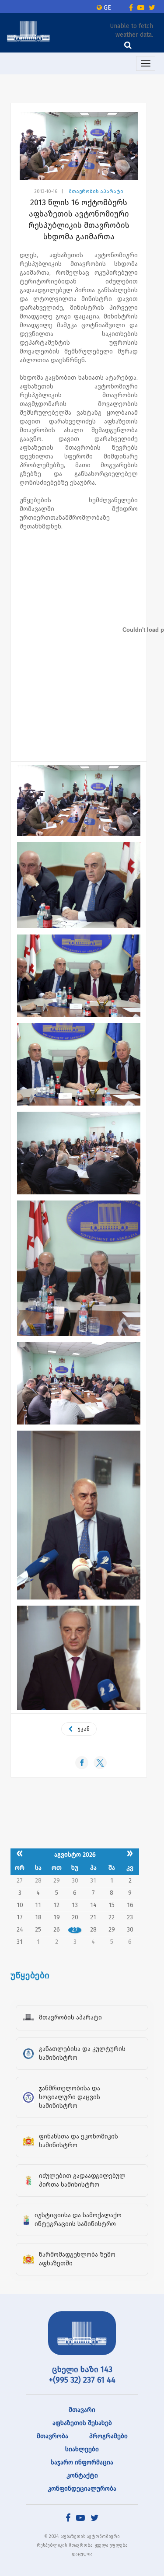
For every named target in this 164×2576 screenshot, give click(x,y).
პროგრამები (108, 2436)
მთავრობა (52, 2436)
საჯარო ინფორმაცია (82, 2462)
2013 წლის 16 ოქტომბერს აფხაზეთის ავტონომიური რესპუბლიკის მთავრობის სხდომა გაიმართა (79, 220)
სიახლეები (82, 2449)
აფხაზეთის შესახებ (82, 2423)
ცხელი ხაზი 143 (82, 2369)
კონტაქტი (82, 2476)
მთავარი (82, 2410)
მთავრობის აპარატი (96, 191)
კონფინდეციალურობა (82, 2489)
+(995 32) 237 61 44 (82, 2380)
